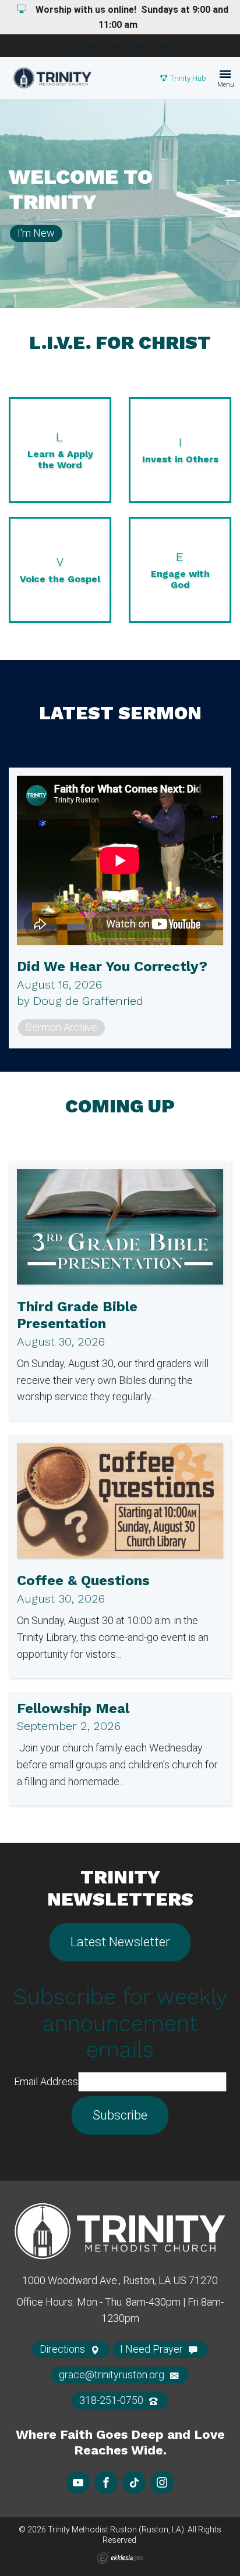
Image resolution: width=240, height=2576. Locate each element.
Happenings (126, 47)
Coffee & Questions (83, 1580)
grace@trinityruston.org (113, 2375)
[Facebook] (106, 2482)
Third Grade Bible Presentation (77, 1315)
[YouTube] (78, 2482)
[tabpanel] (120, 204)
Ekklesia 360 (120, 2558)
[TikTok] (134, 2482)
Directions (63, 2349)
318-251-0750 (112, 2400)
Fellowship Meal (73, 1708)
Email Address (46, 2081)
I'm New (84, 47)
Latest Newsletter (120, 1942)
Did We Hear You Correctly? (112, 966)
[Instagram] (162, 2482)
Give (162, 47)
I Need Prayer (153, 2349)
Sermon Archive (61, 1027)
